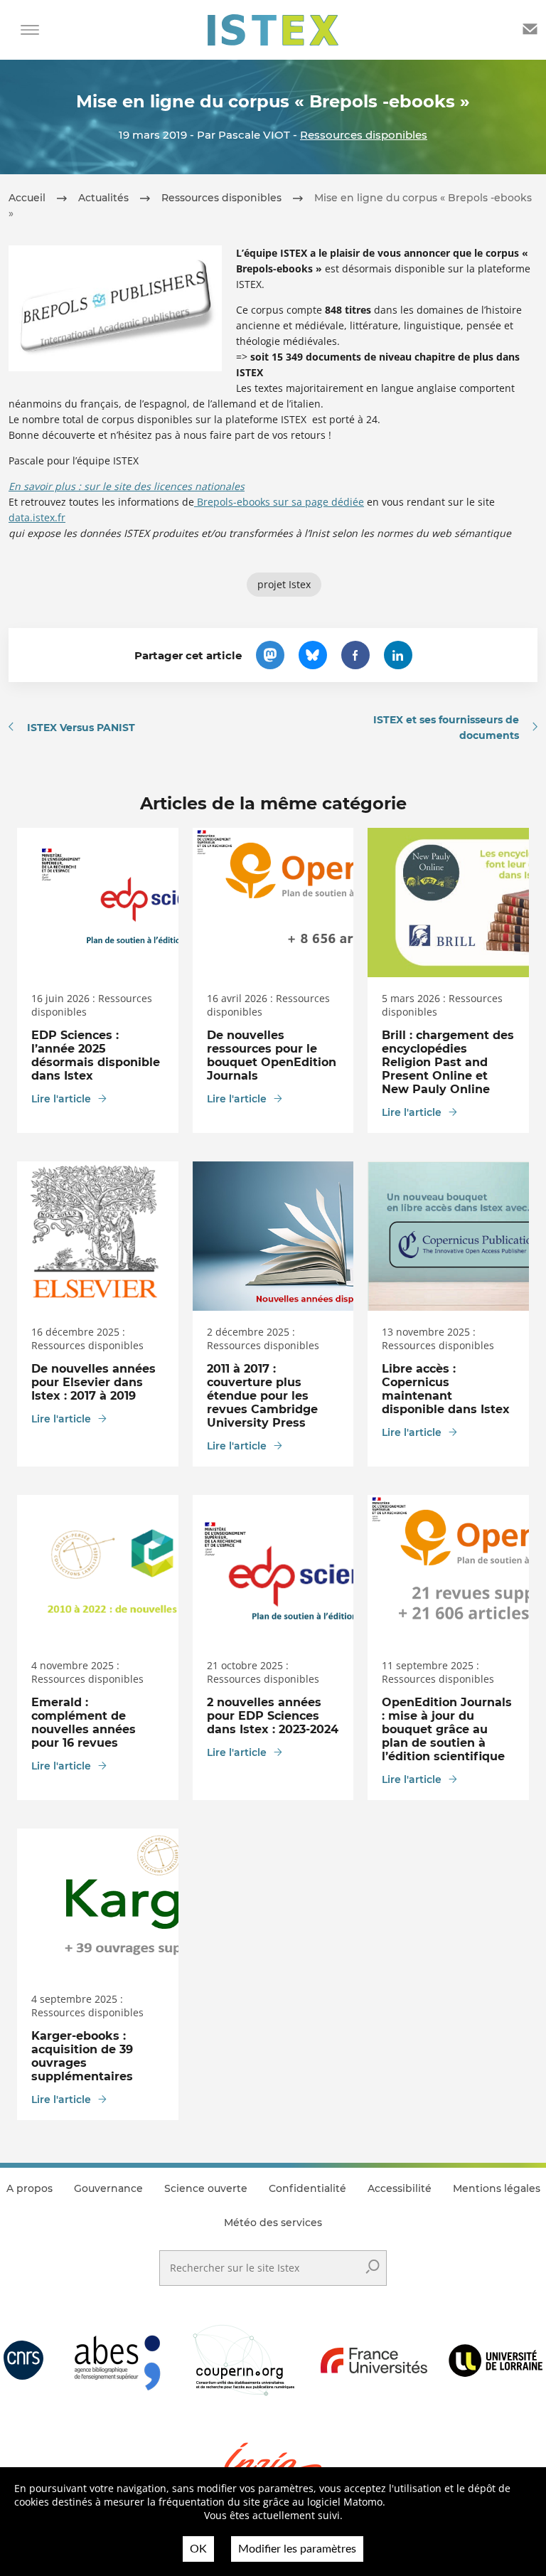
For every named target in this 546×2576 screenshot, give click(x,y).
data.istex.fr (37, 517)
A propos (30, 2188)
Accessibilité (400, 2188)
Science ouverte (206, 2188)
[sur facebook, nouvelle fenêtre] (355, 655)
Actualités (103, 198)
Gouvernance (108, 2188)
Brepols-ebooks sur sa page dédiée (279, 502)
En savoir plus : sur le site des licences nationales (127, 486)
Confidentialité (307, 2188)
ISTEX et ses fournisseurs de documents (446, 728)
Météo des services (273, 2223)
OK (198, 2549)
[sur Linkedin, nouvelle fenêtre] (398, 655)
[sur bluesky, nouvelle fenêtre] (313, 655)
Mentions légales (497, 2188)
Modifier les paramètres (297, 2549)
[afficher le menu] (30, 30)
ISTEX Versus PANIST (81, 728)
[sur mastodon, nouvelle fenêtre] (270, 655)
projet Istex (284, 584)
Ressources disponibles (364, 135)
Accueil (27, 198)
